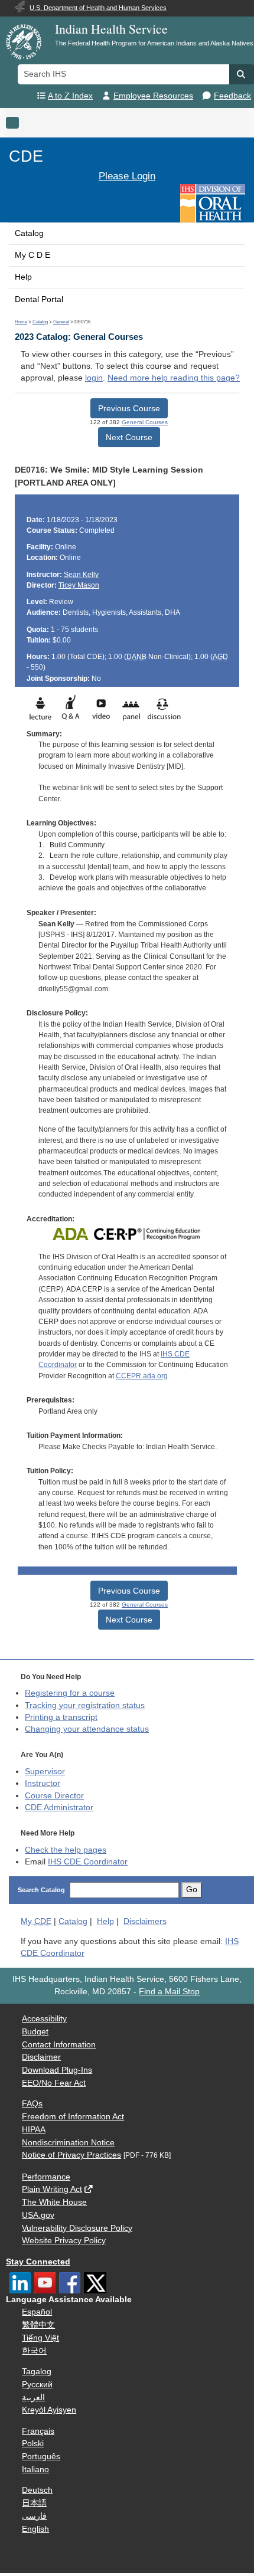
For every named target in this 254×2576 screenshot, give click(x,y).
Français (38, 2431)
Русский (37, 2385)
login (94, 378)
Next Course (129, 437)
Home (21, 322)
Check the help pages (66, 1850)
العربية (33, 2398)
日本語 (34, 2503)
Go (192, 1890)
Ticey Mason (79, 585)
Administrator (59, 1808)
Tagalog (37, 2372)
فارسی (34, 2516)
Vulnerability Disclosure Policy (77, 2228)
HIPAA (34, 2130)
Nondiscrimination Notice (68, 2143)
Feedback (232, 96)
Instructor (43, 1783)
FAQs (32, 2104)
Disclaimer (41, 2057)
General (61, 322)
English (35, 2529)
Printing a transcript (61, 1717)
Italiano (35, 2470)
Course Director (54, 1796)
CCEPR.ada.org (142, 1376)
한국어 (34, 2351)
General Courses (145, 422)
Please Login (127, 176)
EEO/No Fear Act (54, 2083)
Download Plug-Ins (57, 2070)
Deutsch (37, 2490)
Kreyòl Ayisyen (49, 2410)
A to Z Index (70, 96)
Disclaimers (145, 1921)
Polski (33, 2444)
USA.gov (38, 2215)
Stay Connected (38, 2262)
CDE (26, 156)
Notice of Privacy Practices (71, 2155)
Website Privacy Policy (64, 2241)
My (36, 1921)
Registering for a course (70, 1693)
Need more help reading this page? (174, 378)
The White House (54, 2202)
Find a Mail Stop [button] (169, 1992)
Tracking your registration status (85, 1705)
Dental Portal (39, 299)
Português (41, 2457)
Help (23, 277)
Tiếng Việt (40, 2338)
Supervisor (45, 1772)
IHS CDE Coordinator (88, 1862)
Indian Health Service (111, 29)
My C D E (32, 255)
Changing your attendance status (87, 1729)
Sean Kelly (81, 575)
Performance (46, 2177)
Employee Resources (153, 96)
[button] (242, 74)
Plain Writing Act (52, 2189)
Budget (35, 2032)
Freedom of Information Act (73, 2117)
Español (37, 2312)
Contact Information (59, 2045)
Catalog (29, 233)
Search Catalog (41, 1890)
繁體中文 (38, 2325)
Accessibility (44, 2019)
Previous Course (129, 408)
